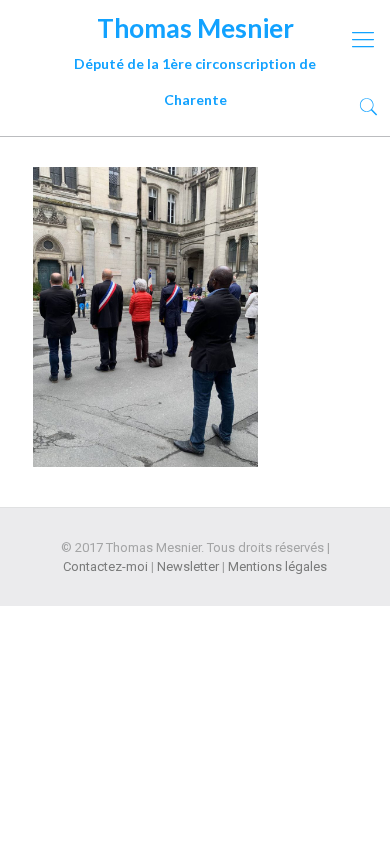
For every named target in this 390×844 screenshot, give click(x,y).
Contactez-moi (105, 566)
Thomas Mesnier (195, 31)
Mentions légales (277, 566)
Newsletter (188, 566)
